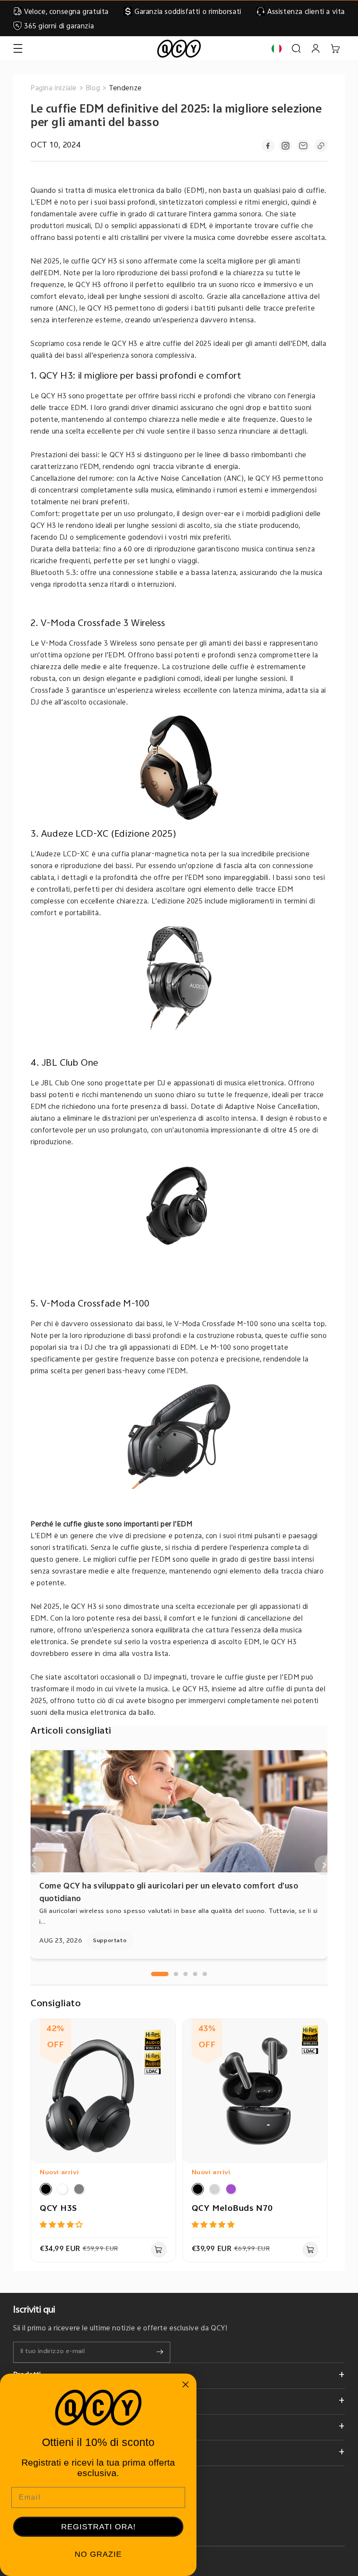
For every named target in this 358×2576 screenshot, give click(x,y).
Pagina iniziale (54, 89)
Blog (93, 89)
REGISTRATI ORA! (98, 2527)
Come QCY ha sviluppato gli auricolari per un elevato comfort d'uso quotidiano (169, 1893)
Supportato (110, 1941)
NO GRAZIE (98, 2554)
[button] (18, 49)
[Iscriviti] (160, 2352)
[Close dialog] (186, 2384)
